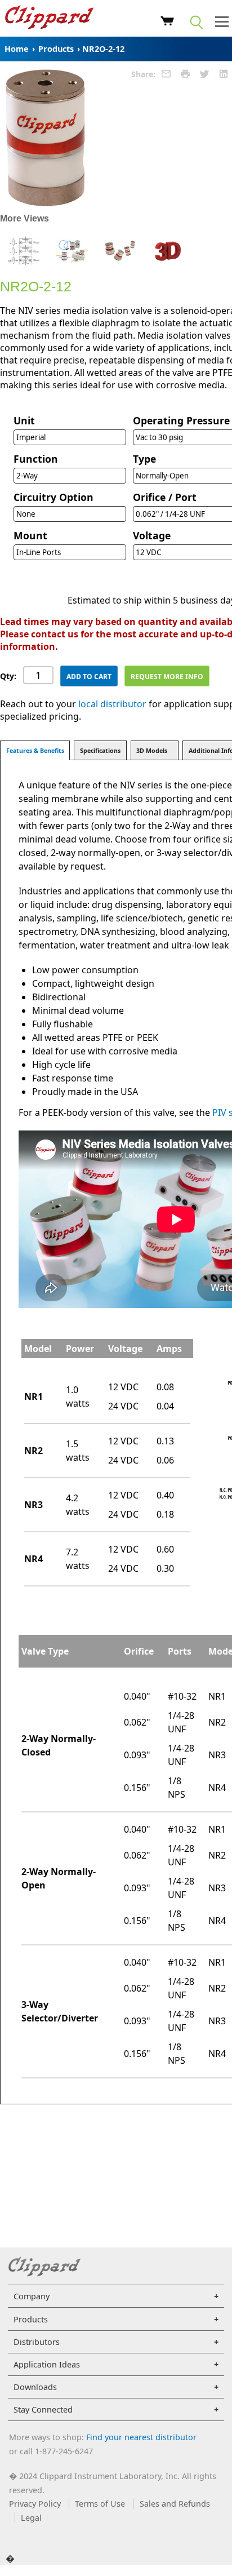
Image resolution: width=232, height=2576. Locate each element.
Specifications (100, 751)
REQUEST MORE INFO (167, 677)
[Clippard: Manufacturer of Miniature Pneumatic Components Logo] (49, 19)
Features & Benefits (35, 751)
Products (56, 49)
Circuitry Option (53, 497)
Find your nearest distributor (141, 2437)
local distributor (112, 704)
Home (17, 49)
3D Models (152, 751)
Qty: (8, 676)
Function (36, 459)
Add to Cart (89, 677)
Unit (24, 420)
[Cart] (168, 23)
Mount (30, 535)
